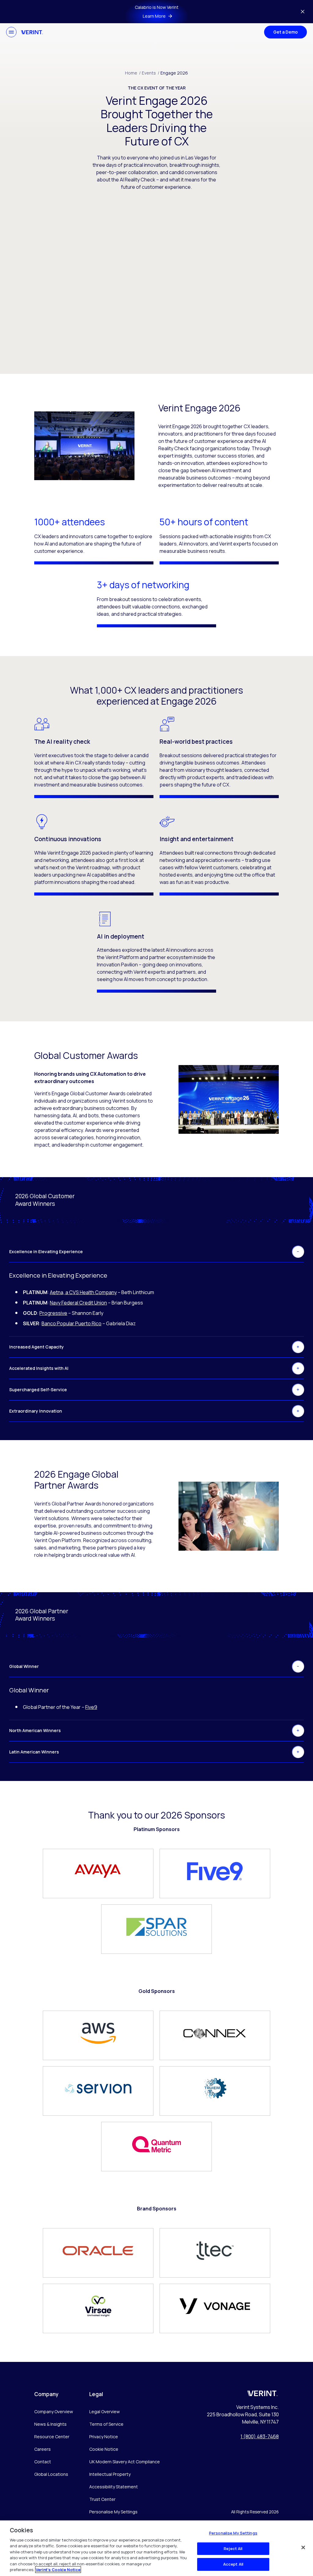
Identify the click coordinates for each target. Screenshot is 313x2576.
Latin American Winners (34, 1752)
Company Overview (54, 2412)
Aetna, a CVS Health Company (83, 1292)
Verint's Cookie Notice (58, 2570)
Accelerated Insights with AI (39, 1368)
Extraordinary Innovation (36, 1411)
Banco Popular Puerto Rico (72, 1323)
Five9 (91, 1707)
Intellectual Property (110, 2474)
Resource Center (52, 2437)
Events (151, 73)
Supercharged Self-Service (38, 1390)
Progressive (53, 1313)
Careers (42, 2449)
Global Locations (51, 2474)
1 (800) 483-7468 (260, 2436)
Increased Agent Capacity (37, 1347)
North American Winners (35, 1730)
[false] (303, 2547)
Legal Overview (105, 2412)
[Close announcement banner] (303, 12)
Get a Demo (285, 32)
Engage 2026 (174, 73)
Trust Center (102, 2499)
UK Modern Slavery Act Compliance (125, 2462)
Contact (43, 2462)
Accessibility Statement (114, 2487)
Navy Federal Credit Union (78, 1303)
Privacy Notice (104, 2437)
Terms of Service (106, 2424)
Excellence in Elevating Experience (46, 1252)
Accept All (233, 2564)
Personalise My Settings (113, 2512)
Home (133, 73)
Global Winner (24, 1666)
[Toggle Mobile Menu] (11, 32)
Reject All (233, 2549)
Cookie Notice (104, 2449)
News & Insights (50, 2424)
